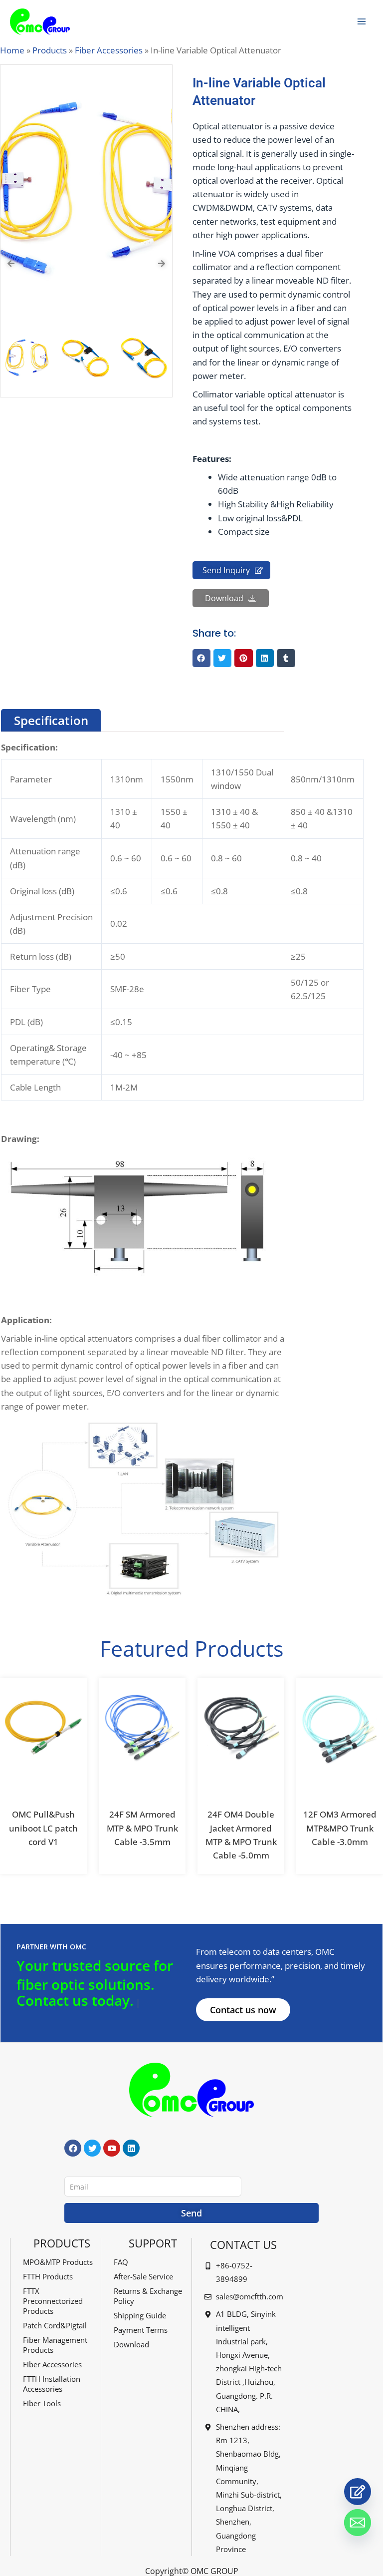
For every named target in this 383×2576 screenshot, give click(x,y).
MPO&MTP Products (58, 2262)
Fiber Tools (42, 2403)
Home (12, 50)
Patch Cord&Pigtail (55, 2325)
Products (50, 50)
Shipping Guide (140, 2315)
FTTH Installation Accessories (52, 2384)
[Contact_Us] (358, 2492)
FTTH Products (48, 2276)
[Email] (358, 2523)
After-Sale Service (143, 2276)
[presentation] (11, 264)
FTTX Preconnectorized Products (53, 2301)
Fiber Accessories (109, 50)
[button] (201, 658)
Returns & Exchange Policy (148, 2296)
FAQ (121, 2262)
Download (131, 2344)
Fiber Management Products (55, 2345)
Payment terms (141, 2330)
